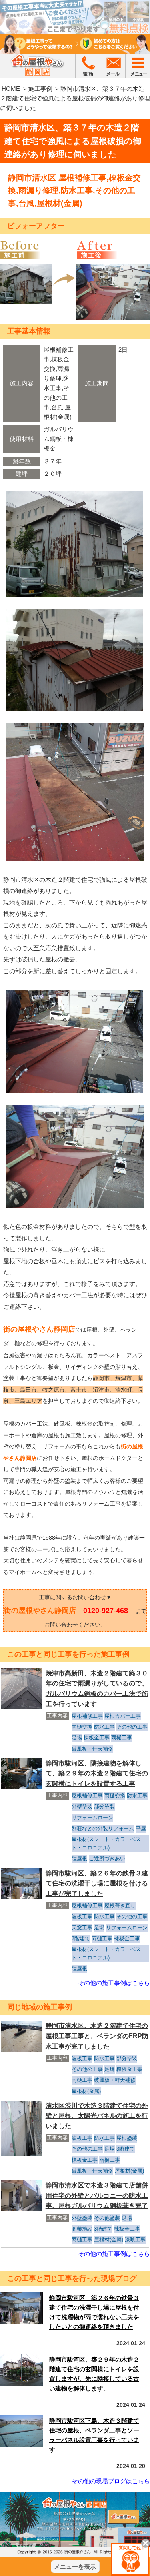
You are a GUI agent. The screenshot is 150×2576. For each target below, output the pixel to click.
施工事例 (40, 89)
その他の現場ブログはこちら (111, 2481)
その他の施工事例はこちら (114, 1983)
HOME (11, 89)
